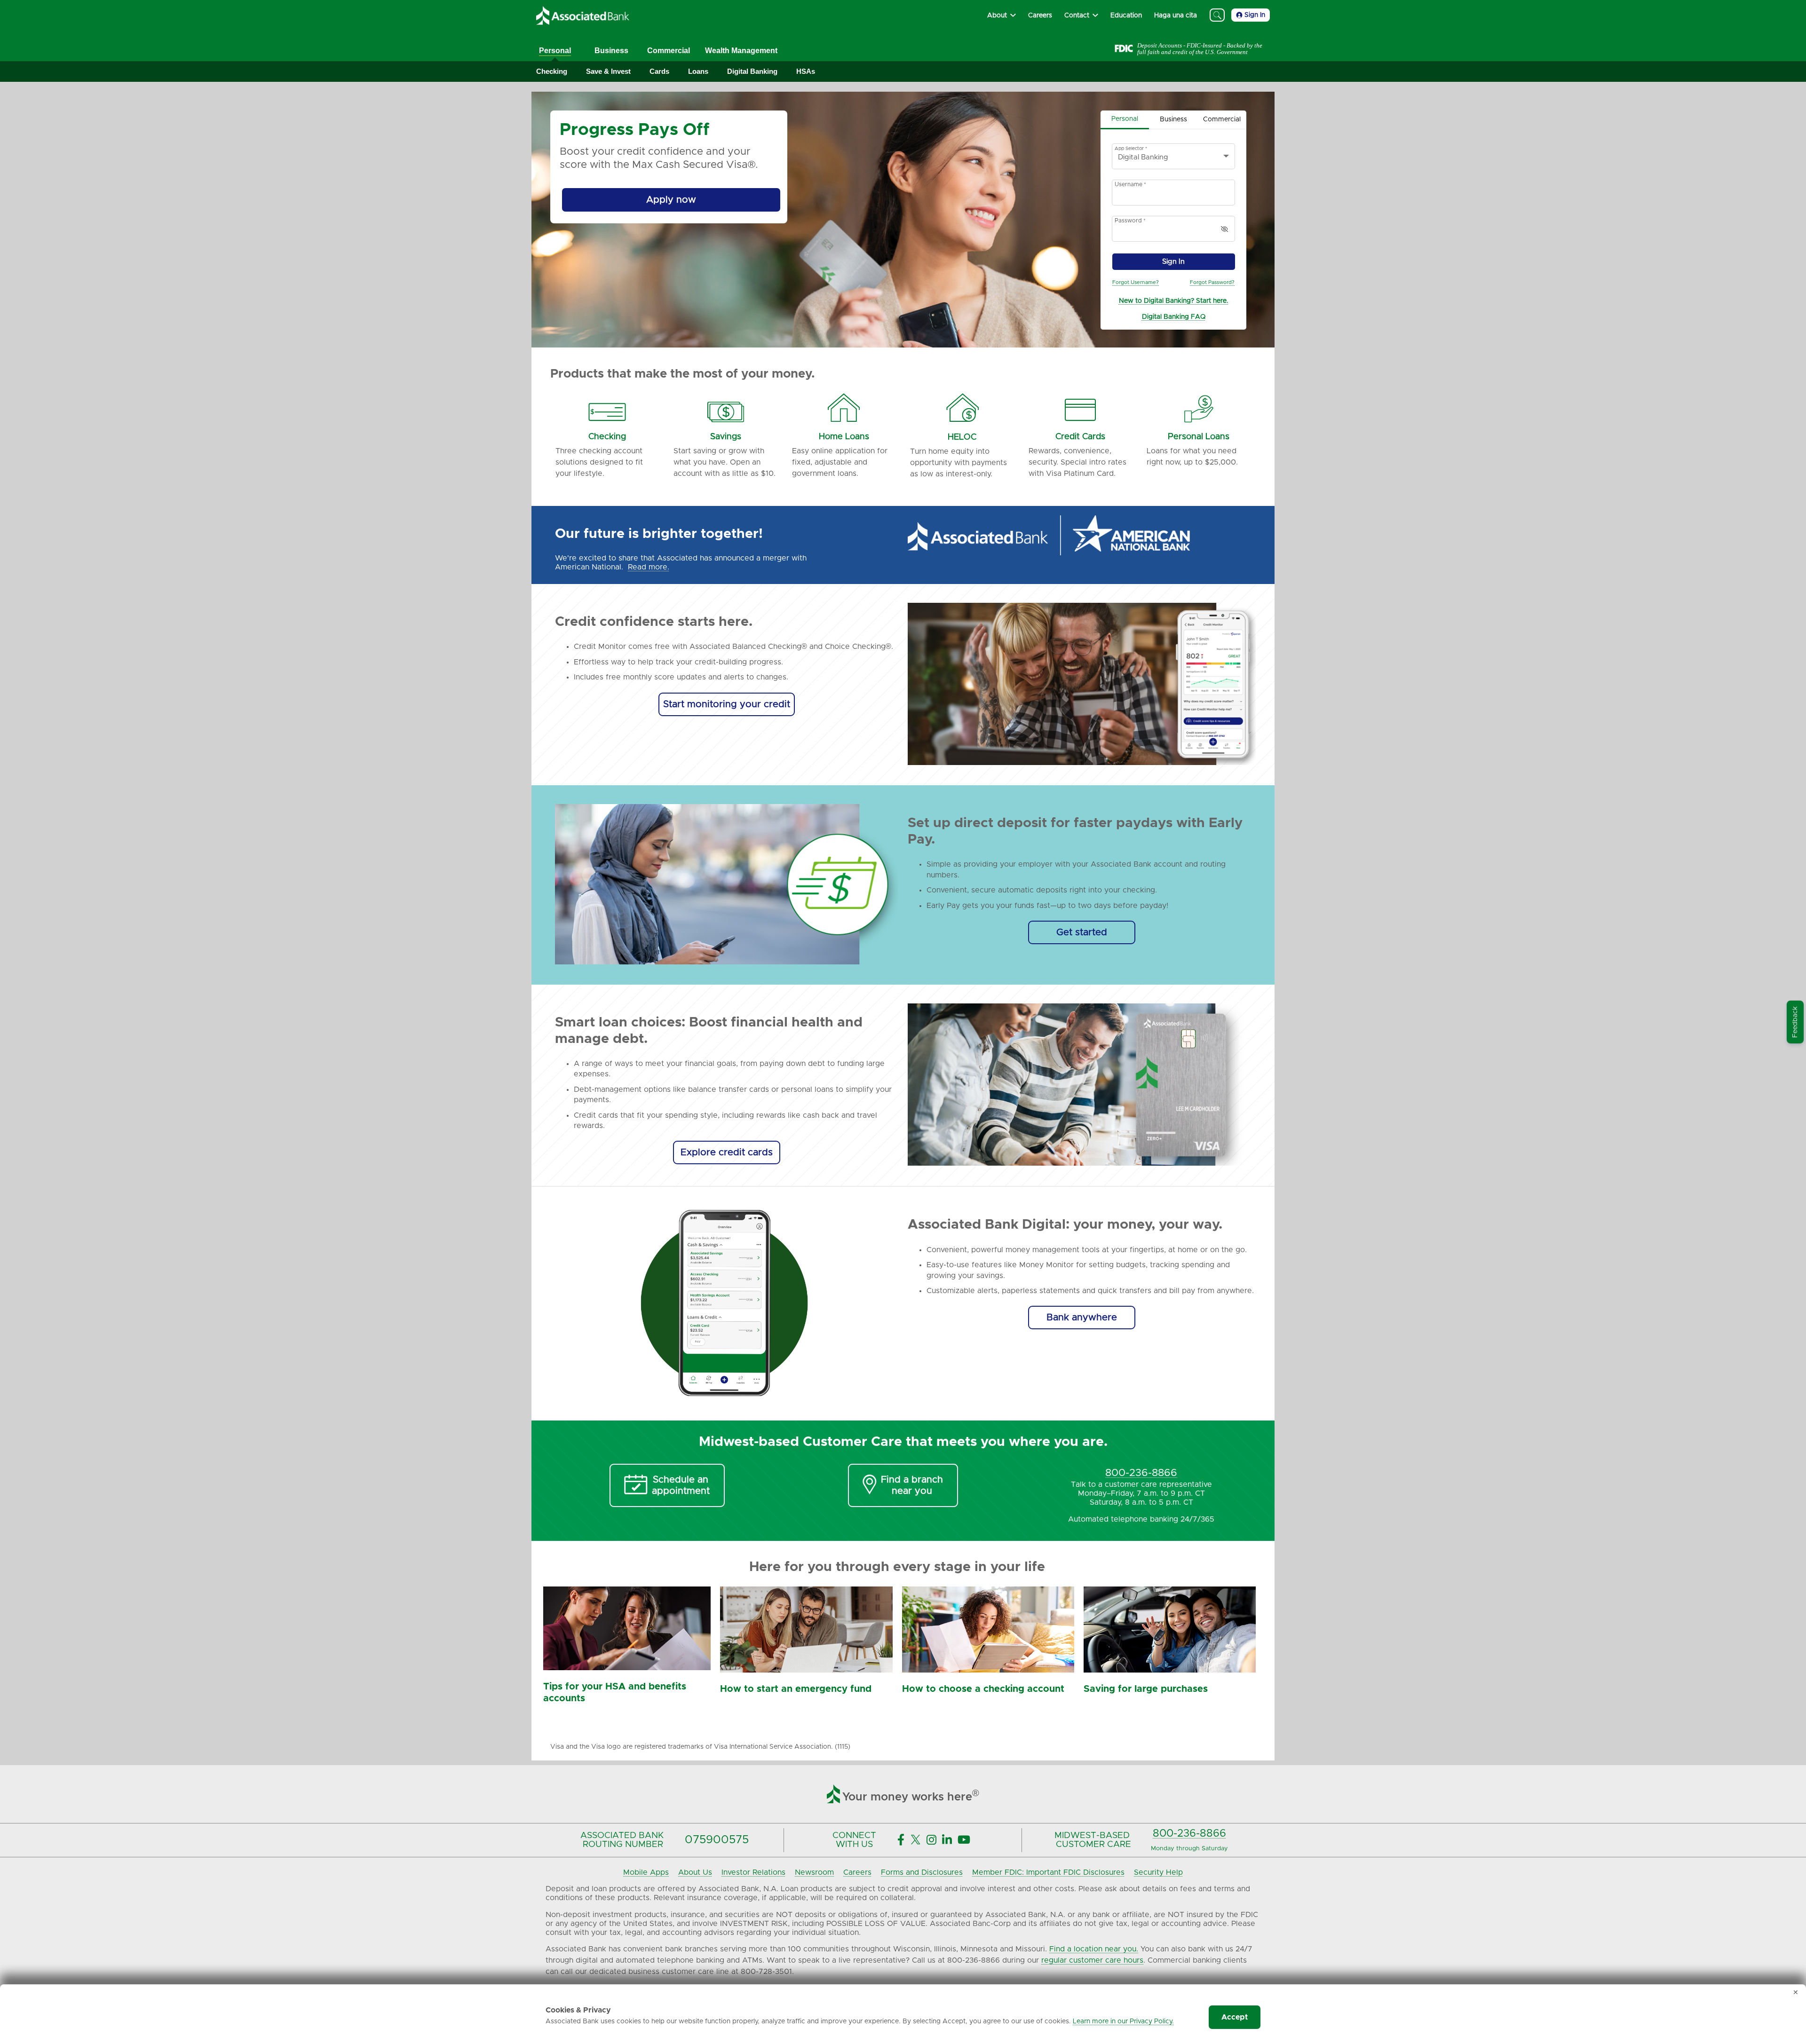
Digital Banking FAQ (1174, 317)
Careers (857, 1872)
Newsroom (814, 1872)
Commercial (669, 51)
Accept (1235, 2017)
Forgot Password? (1212, 282)
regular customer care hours (1092, 1960)
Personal (555, 51)
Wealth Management (741, 51)
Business (611, 51)
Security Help (1158, 1872)
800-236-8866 (1189, 1834)
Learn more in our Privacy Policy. (1123, 2021)
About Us (695, 1872)
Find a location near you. (1094, 1949)
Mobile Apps (646, 1872)
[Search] (1217, 15)
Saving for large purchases (1146, 1689)
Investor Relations (753, 1872)
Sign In (1255, 15)
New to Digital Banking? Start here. (1174, 301)
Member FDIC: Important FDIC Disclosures (1048, 1872)
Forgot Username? (1136, 282)
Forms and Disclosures (922, 1872)
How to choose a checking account (983, 1689)
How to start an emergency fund (796, 1689)
